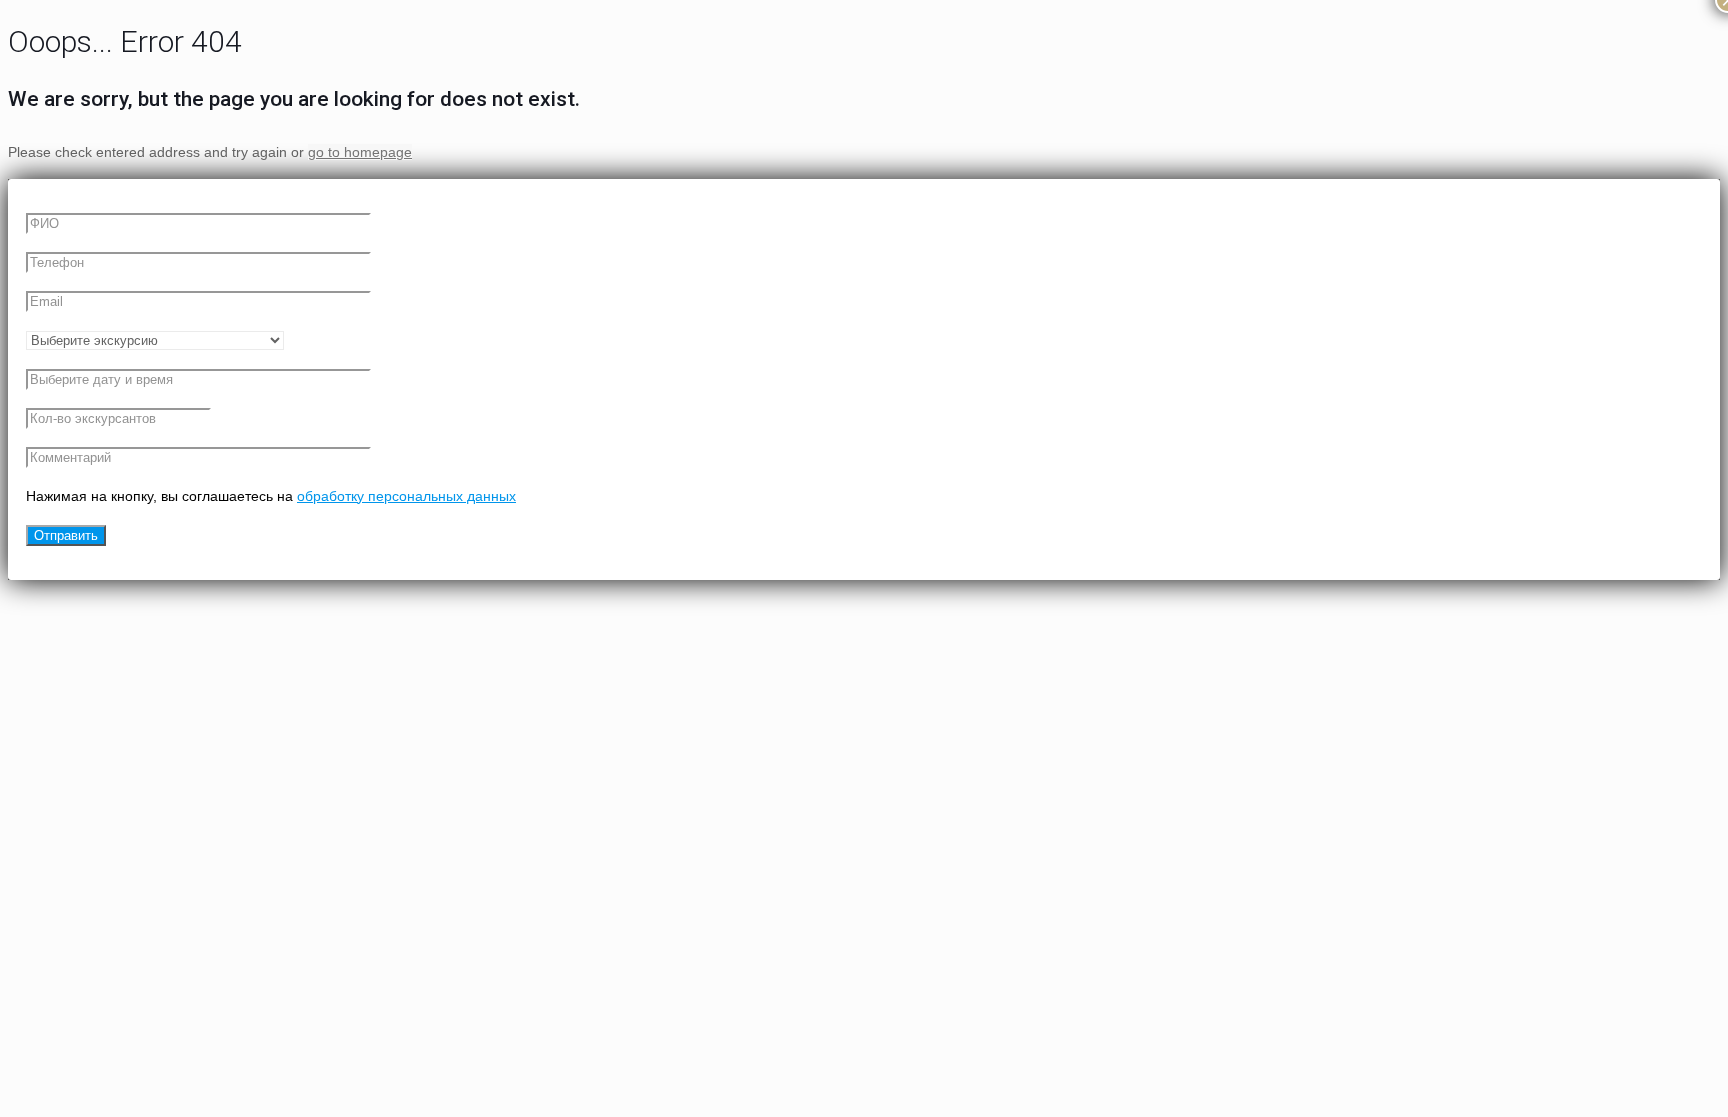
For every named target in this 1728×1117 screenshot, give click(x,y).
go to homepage (360, 152)
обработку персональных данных (406, 496)
